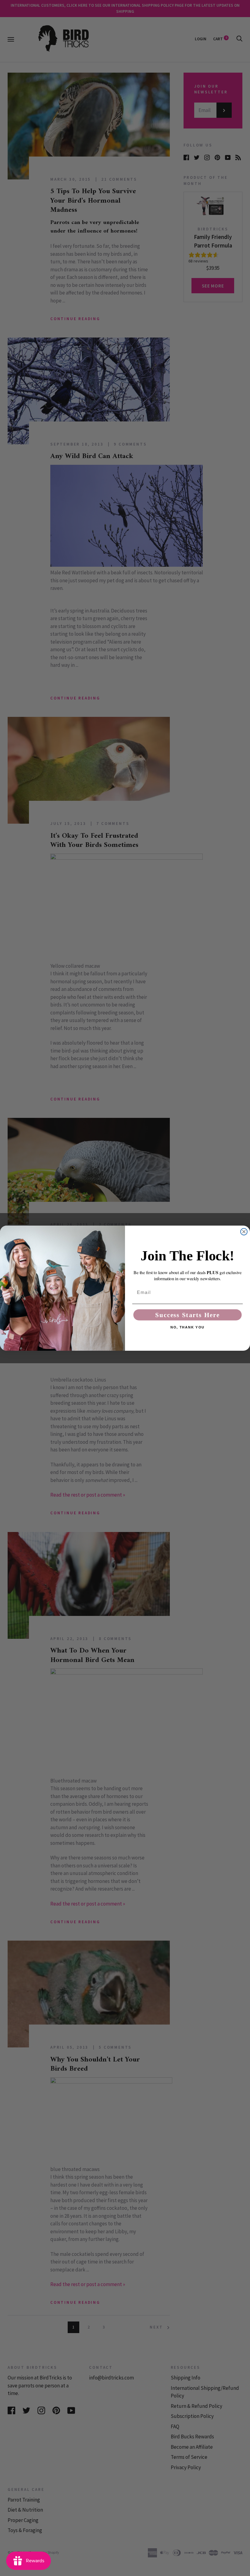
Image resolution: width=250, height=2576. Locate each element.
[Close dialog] (244, 1232)
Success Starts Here (187, 1315)
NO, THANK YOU (187, 1327)
